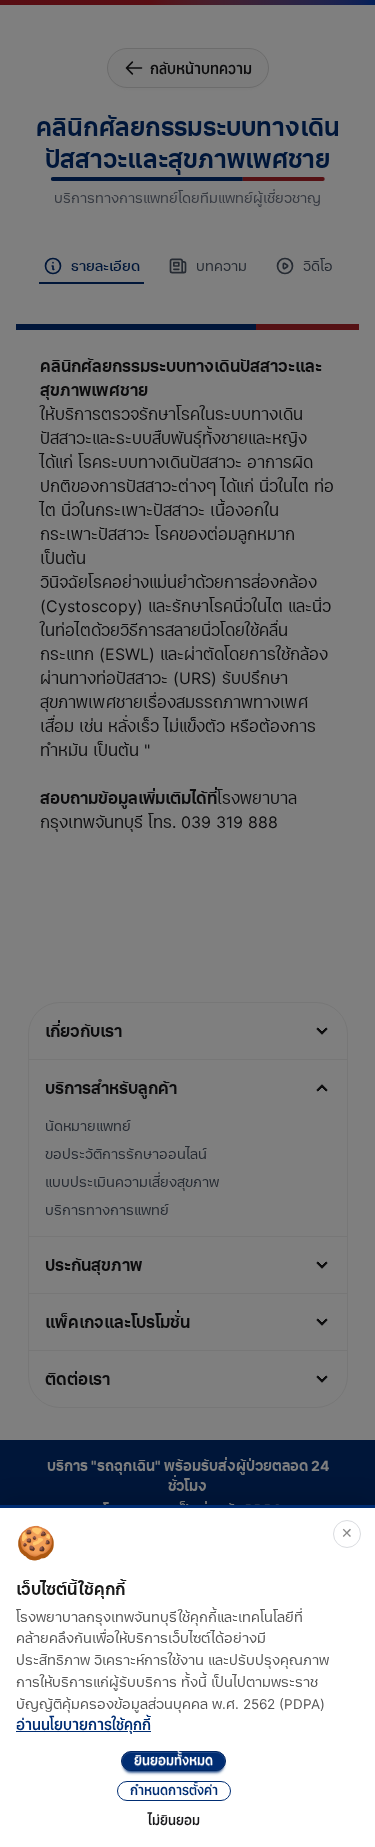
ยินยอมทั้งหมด (173, 1760)
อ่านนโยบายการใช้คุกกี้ (83, 1725)
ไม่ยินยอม (174, 1820)
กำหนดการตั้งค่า (174, 1790)
